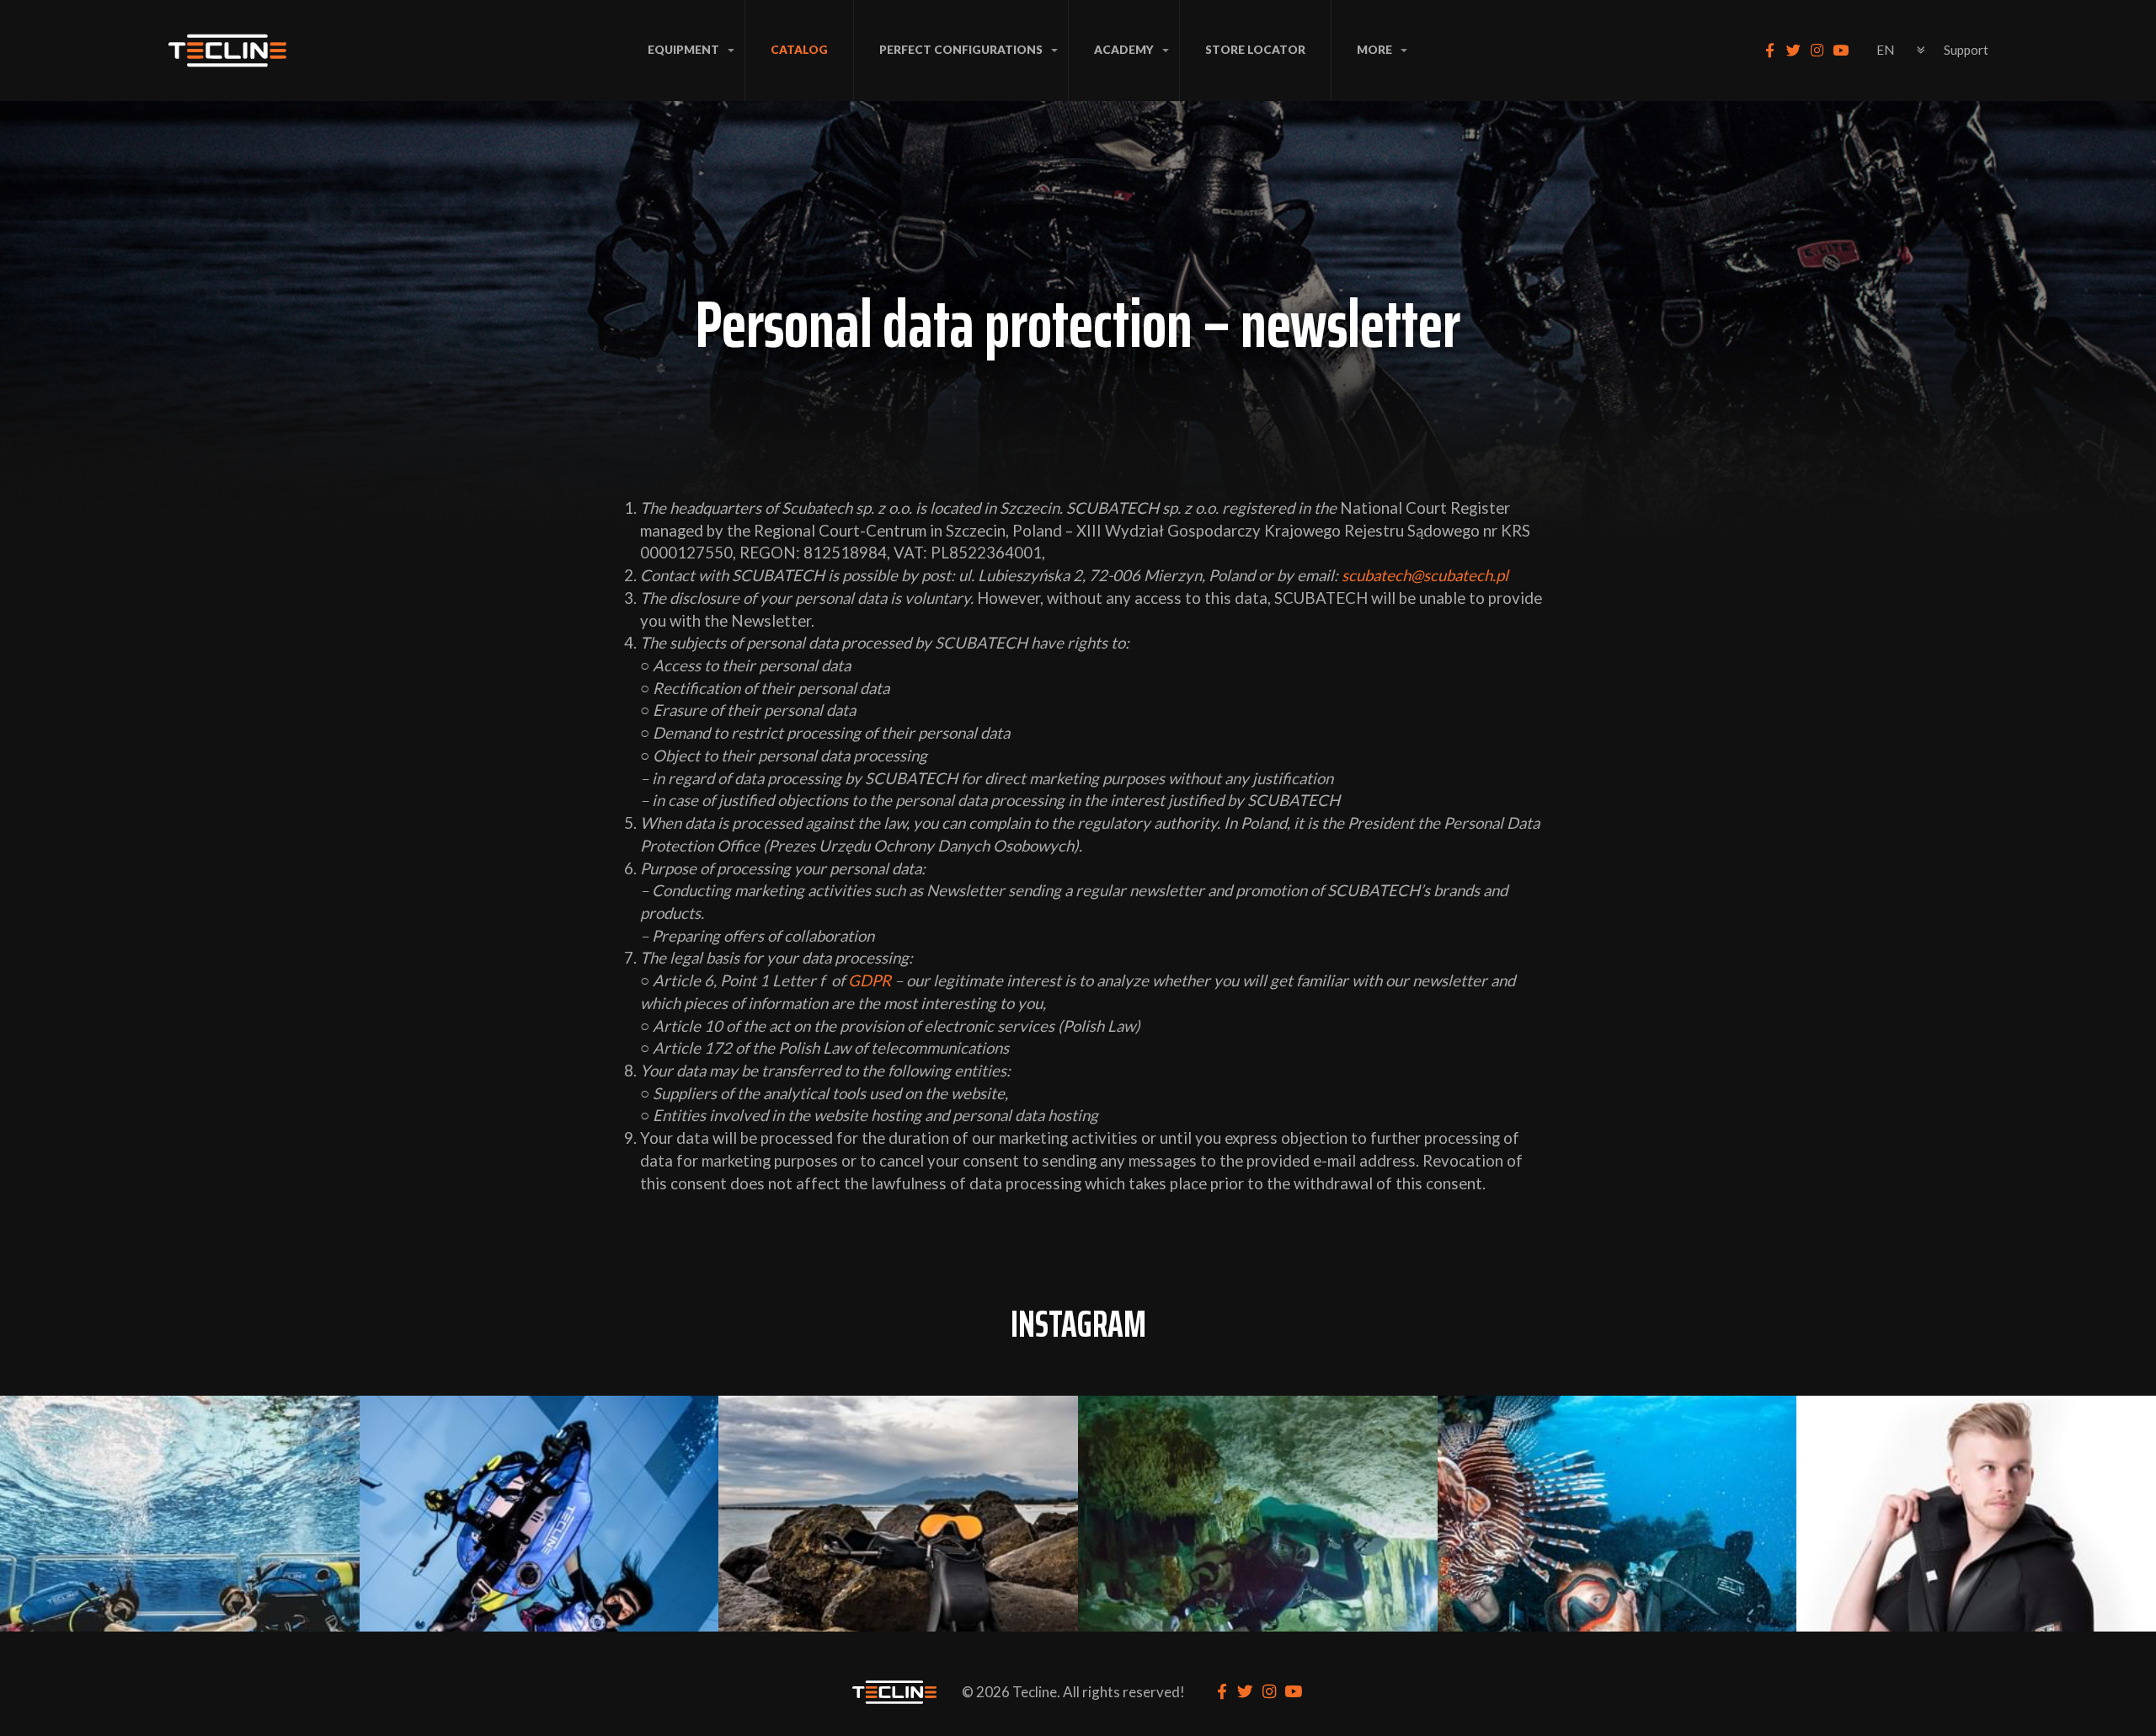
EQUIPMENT (683, 50)
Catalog (799, 50)
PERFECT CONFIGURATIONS (961, 50)
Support (1966, 50)
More (1374, 50)
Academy (1124, 50)
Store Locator (1255, 50)
